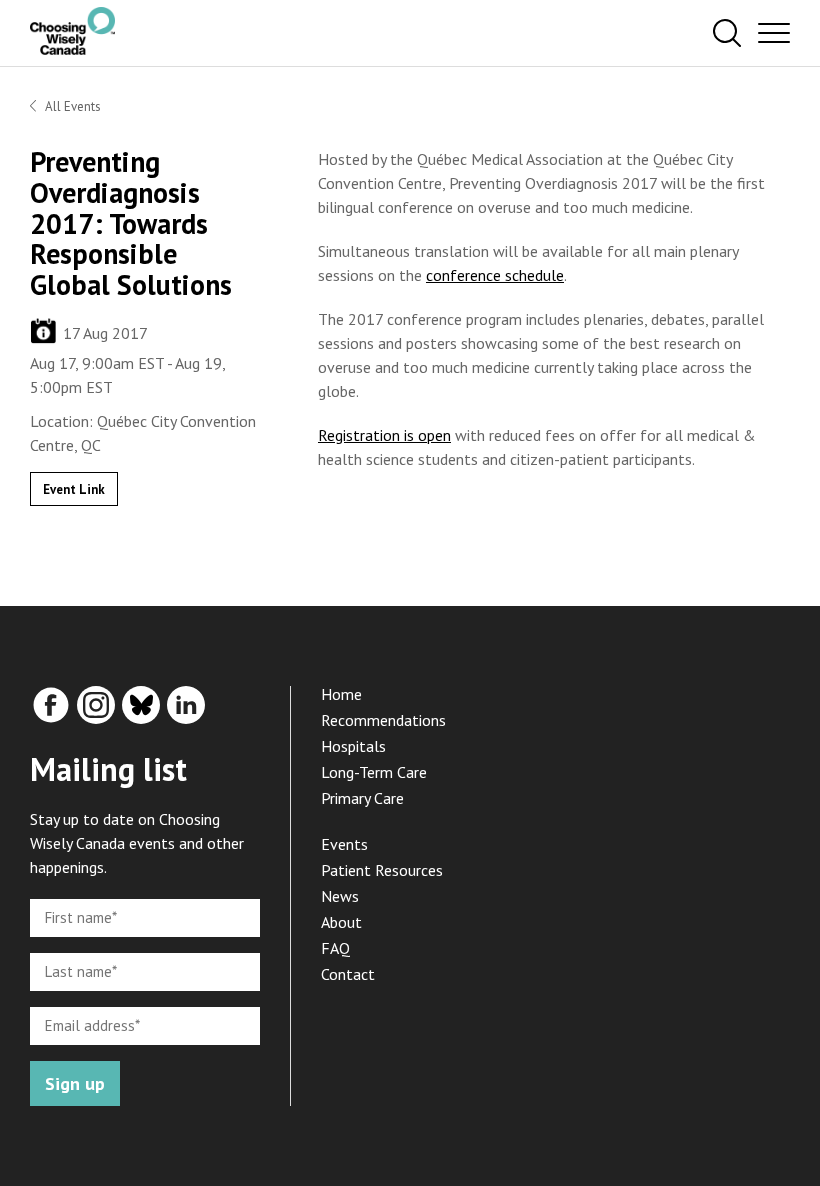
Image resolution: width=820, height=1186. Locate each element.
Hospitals (353, 746)
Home (341, 694)
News (340, 896)
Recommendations (383, 720)
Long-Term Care (374, 772)
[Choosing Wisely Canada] (72, 49)
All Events (73, 106)
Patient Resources (382, 870)
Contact (348, 974)
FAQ (335, 948)
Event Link (74, 489)
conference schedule (495, 275)
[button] (727, 34)
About (341, 922)
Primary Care (362, 798)
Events (344, 844)
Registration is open (384, 435)
